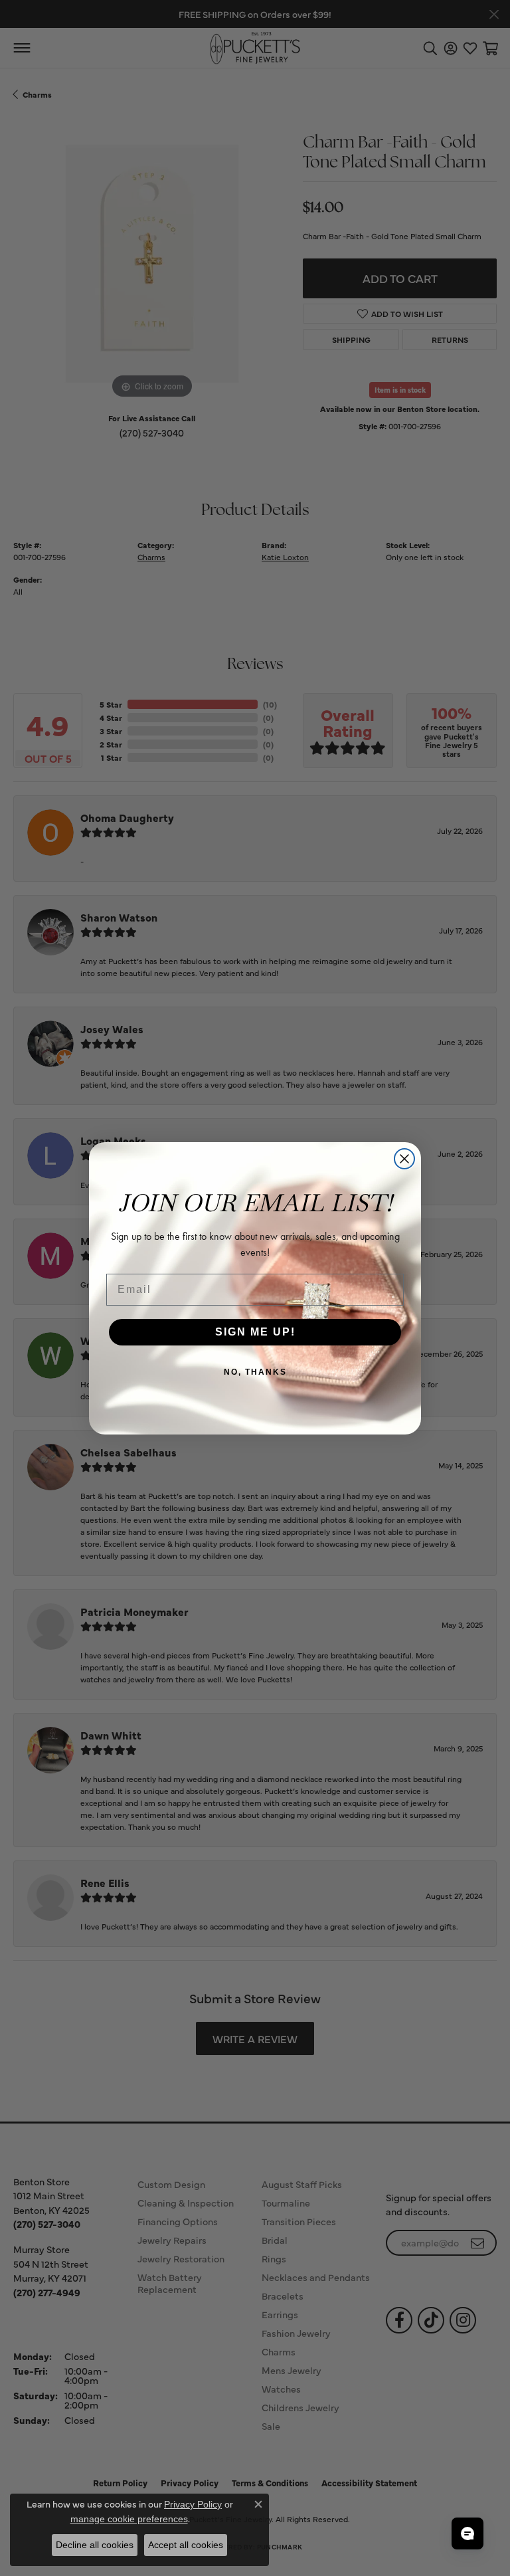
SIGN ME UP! (255, 1332)
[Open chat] (467, 2533)
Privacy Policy (193, 2504)
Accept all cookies (186, 2545)
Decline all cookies (95, 2545)
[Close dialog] (404, 1159)
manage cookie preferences (129, 2519)
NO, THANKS (255, 1372)
